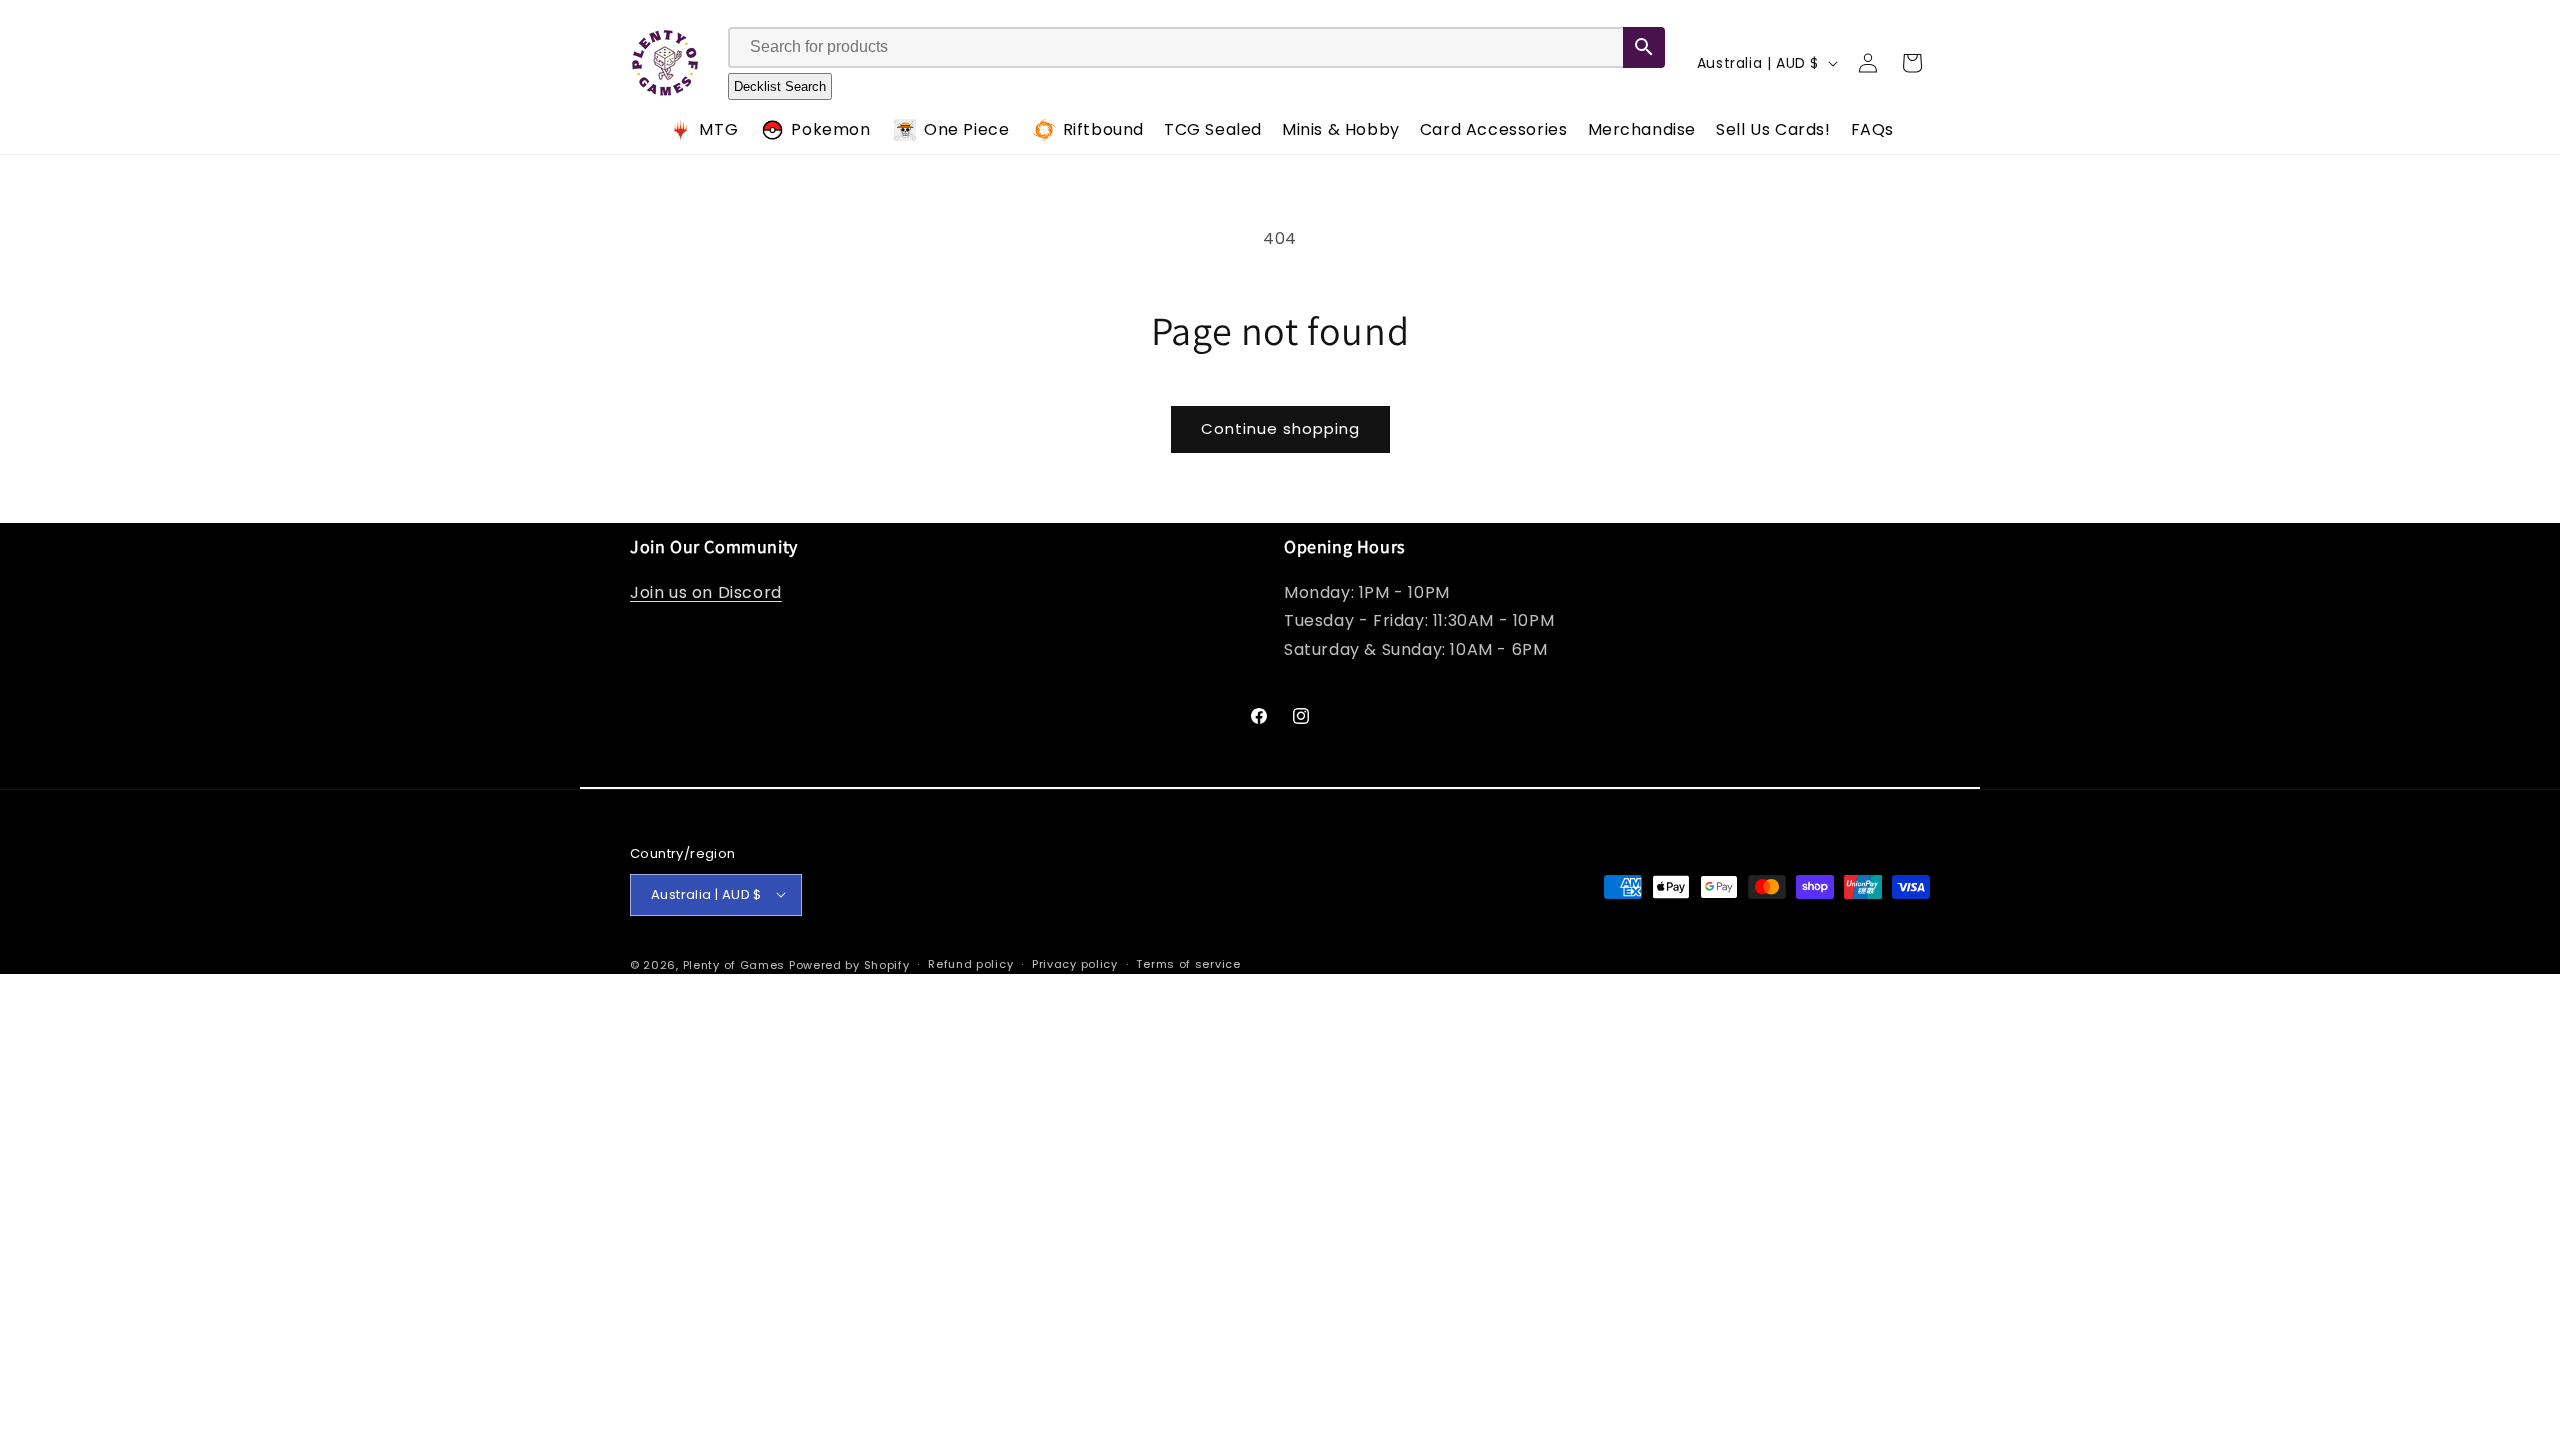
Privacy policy (1075, 964)
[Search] (1644, 47)
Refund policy (970, 964)
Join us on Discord (706, 591)
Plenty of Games (734, 964)
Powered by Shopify (849, 964)
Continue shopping (1280, 428)
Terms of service (1188, 964)
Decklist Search (780, 86)
